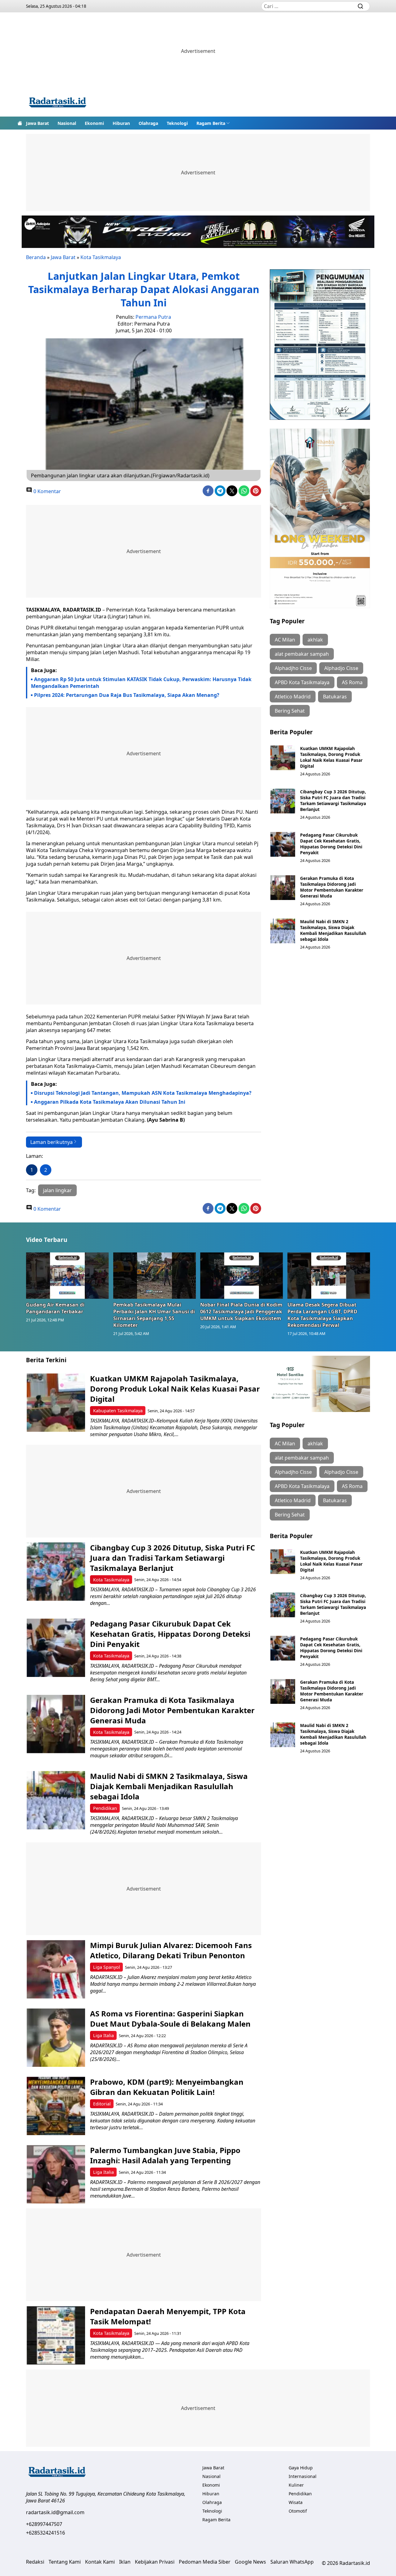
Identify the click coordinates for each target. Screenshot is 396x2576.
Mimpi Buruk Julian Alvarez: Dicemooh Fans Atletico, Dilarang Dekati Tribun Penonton (171, 1950)
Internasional (303, 2476)
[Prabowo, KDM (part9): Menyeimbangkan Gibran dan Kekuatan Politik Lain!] (56, 2106)
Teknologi (177, 123)
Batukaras (335, 697)
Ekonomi (94, 123)
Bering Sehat (290, 711)
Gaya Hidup (301, 2468)
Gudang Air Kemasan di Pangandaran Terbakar (55, 1308)
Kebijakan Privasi (155, 2562)
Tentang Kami (65, 2562)
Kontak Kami (100, 2562)
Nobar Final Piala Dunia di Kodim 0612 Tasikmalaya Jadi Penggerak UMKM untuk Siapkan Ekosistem (241, 1311)
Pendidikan (105, 1808)
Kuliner (296, 2485)
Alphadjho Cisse (293, 668)
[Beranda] (20, 123)
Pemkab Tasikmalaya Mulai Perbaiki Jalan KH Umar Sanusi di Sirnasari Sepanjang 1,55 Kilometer (154, 1315)
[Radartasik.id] (58, 103)
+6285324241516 (45, 2533)
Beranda (36, 257)
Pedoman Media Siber (205, 2562)
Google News (250, 2562)
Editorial (102, 2104)
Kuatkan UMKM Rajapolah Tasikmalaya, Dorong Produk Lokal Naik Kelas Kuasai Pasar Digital (331, 757)
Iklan (125, 2562)
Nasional (67, 123)
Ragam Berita (211, 123)
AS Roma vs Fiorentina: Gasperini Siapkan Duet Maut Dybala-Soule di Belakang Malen (171, 2019)
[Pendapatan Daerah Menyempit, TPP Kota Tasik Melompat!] (56, 2335)
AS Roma (352, 682)
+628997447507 (44, 2524)
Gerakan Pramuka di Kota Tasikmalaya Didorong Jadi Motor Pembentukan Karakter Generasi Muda (332, 887)
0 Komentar (47, 491)
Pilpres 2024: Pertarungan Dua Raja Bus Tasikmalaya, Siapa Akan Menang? (127, 695)
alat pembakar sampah (302, 654)
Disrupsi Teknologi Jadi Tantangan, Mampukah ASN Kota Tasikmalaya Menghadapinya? (143, 1093)
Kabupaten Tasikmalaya (118, 1411)
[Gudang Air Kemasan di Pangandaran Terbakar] (67, 1276)
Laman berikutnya (52, 1142)
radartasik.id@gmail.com (55, 2512)
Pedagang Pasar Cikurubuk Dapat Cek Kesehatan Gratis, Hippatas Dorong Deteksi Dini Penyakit (331, 844)
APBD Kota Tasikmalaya (302, 682)
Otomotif (298, 2511)
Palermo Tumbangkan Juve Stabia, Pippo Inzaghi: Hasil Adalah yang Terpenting (165, 2155)
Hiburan (121, 123)
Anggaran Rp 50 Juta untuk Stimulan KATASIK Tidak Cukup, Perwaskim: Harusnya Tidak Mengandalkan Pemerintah (141, 683)
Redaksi (35, 2562)
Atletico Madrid (293, 697)
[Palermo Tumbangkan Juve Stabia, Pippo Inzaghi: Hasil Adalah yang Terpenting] (56, 2174)
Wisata (296, 2502)
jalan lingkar (57, 1190)
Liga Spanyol (107, 1967)
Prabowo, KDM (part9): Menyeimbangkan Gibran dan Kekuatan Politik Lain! (167, 2087)
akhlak (315, 640)
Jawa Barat (37, 123)
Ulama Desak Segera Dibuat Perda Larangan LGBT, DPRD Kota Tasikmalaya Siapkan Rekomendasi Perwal (322, 1315)
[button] (213, 123)
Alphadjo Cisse (341, 668)
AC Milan (285, 640)
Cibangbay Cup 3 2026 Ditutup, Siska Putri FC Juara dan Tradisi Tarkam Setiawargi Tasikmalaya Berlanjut (333, 800)
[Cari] (360, 6)
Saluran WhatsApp (292, 2562)
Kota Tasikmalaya (101, 257)
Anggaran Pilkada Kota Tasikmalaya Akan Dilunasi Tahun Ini (110, 1102)
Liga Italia (103, 2035)
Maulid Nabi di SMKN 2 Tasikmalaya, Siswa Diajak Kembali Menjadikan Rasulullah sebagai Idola (333, 930)
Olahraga (148, 123)
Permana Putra (153, 317)
